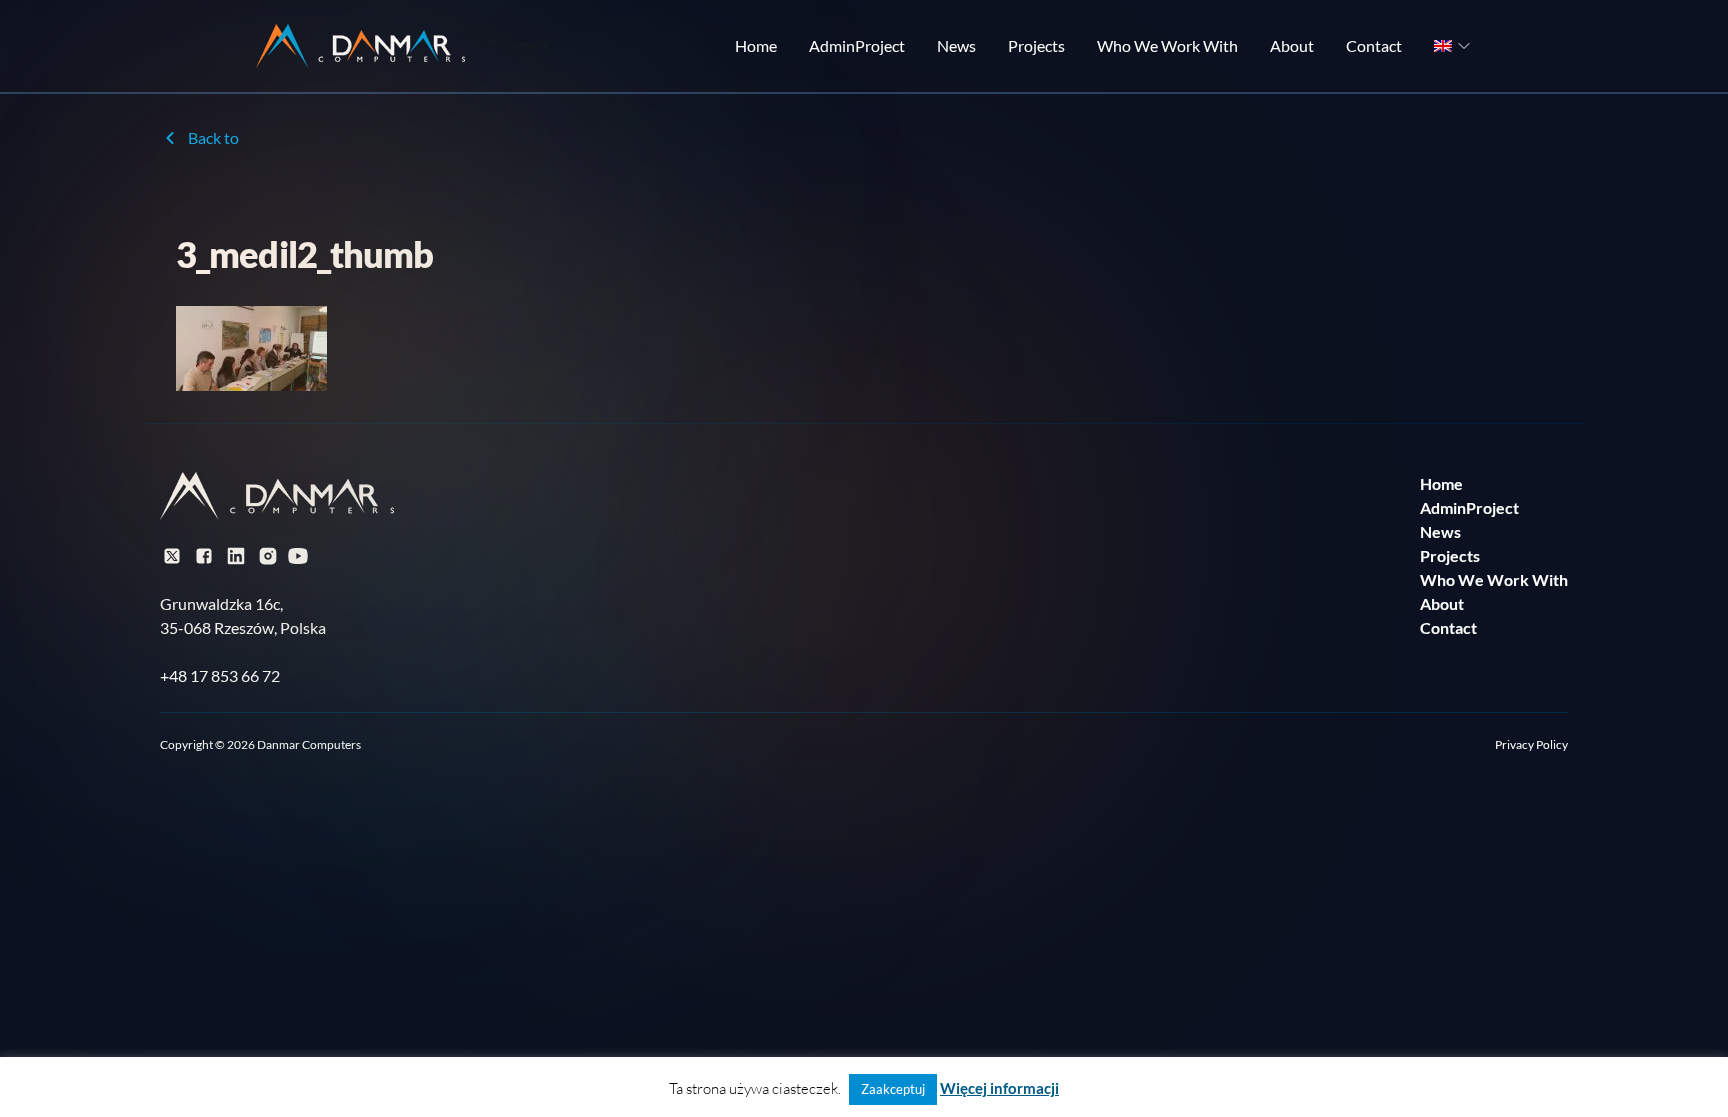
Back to (213, 137)
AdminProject (857, 45)
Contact (1374, 45)
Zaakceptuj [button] (893, 1089)
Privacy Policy (1531, 744)
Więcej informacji (999, 1088)
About (1292, 45)
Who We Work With (1167, 45)
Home (756, 45)
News (956, 45)
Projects (1036, 45)
